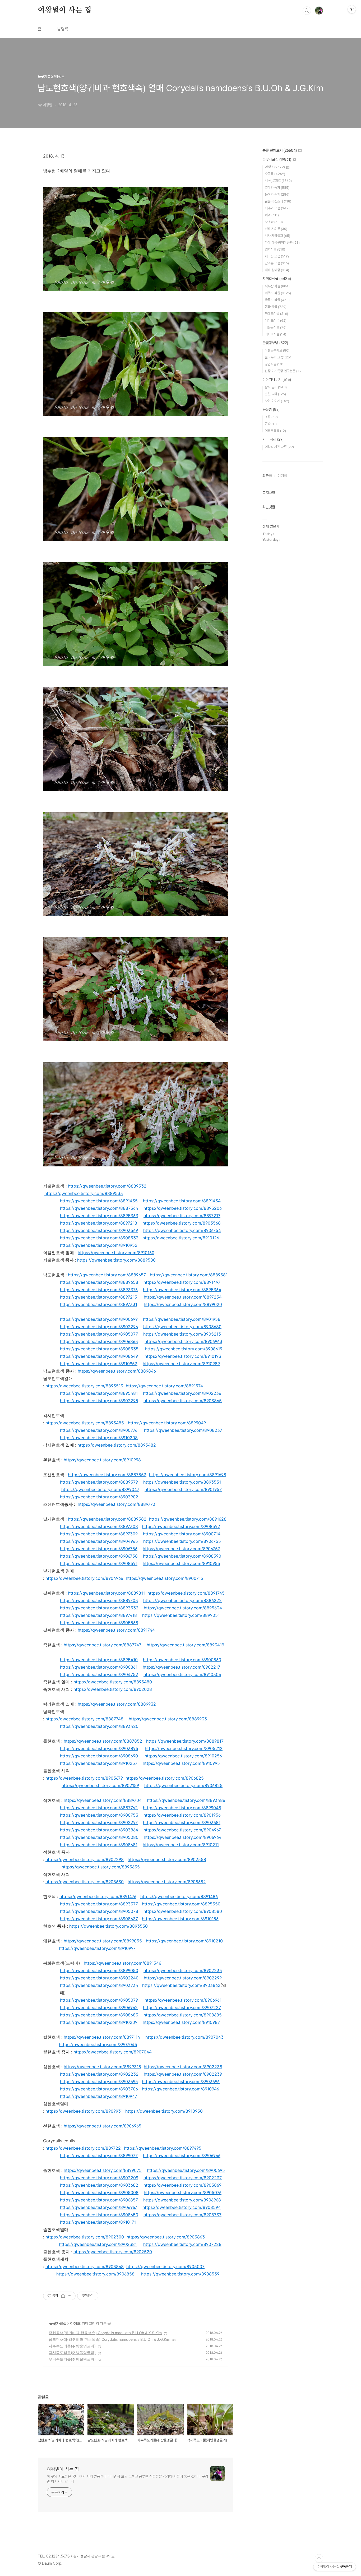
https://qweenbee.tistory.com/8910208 (99, 1438)
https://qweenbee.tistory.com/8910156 (180, 1919)
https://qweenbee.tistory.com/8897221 (84, 2148)
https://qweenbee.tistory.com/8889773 (117, 1504)
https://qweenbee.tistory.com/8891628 (188, 1519)
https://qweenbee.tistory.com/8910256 (183, 1756)
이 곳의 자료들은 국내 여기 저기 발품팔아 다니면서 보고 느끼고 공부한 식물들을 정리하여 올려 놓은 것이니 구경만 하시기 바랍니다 (127, 2479)
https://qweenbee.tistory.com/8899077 (99, 2155)
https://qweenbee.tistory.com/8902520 (113, 2252)
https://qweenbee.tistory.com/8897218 (99, 1223)
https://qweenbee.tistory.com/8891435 (99, 1201)
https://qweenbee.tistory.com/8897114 (102, 2037)
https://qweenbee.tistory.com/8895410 (99, 1660)
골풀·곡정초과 (278, 201)
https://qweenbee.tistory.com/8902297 (99, 1822)
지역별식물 (277, 279)
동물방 (271, 409)
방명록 (63, 29)
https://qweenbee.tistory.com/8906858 (95, 2274)
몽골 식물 (276, 307)
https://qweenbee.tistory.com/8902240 (99, 1978)
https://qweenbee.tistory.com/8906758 (99, 1556)
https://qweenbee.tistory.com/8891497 (182, 1282)
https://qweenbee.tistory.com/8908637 (99, 1919)
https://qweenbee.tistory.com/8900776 (99, 1430)
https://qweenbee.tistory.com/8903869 (182, 2185)
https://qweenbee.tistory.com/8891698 (188, 1475)
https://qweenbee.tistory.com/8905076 (183, 2192)
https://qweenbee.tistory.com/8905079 (99, 2000)
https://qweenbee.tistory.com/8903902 (99, 1497)
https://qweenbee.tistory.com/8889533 (84, 1193)
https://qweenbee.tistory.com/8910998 (102, 1460)
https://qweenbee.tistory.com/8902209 (99, 2178)
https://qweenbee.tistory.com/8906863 (99, 1341)
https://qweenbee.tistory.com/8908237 (183, 1430)
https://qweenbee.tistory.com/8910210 (184, 1941)
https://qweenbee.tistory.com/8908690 (99, 1756)
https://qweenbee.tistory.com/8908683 (99, 2015)
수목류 (275, 174)
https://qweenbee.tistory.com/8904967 (182, 1830)
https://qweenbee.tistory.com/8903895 (99, 1748)
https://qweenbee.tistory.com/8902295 (99, 1401)
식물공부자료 (277, 350)
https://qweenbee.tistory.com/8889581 (189, 1275)
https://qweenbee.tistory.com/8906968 (182, 2200)
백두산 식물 (277, 286)
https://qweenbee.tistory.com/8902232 (99, 2074)
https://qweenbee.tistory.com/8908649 (99, 1356)
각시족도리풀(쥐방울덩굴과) (72, 2353)
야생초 (75, 2323)
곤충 (271, 424)
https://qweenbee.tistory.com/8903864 (99, 1830)
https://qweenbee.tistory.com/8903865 (183, 1401)
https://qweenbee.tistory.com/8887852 (103, 1741)
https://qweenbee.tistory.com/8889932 (117, 1704)
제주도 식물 (278, 293)
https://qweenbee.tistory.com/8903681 (182, 1822)
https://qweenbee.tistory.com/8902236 (182, 1393)
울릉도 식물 (277, 300)
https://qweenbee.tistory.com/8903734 (99, 1985)
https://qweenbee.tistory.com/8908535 (99, 1349)
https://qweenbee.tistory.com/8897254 (183, 1297)
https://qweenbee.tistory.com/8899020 (183, 1304)
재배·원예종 (277, 270)
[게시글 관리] (70, 2296)
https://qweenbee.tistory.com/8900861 (99, 1667)
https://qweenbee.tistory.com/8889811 (106, 1593)
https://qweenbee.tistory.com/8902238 (183, 2067)
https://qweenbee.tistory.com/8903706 (99, 2089)
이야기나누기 (277, 380)
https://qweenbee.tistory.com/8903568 (182, 1223)
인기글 (282, 476)
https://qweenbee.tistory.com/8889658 (99, 1282)
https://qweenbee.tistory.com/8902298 (85, 1859)
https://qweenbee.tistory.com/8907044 (113, 2052)
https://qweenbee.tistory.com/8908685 (183, 2015)
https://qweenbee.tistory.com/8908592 (181, 1526)
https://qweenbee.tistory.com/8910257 (99, 1763)
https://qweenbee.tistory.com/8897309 (99, 1534)
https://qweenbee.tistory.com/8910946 (181, 2089)
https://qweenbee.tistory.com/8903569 (99, 1230)
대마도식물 (276, 320)
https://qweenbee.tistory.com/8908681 (99, 1845)
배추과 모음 (277, 208)
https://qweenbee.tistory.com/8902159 (100, 1785)
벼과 (272, 215)
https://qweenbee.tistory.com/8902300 (85, 2237)
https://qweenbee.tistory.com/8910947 (99, 2096)
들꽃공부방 (275, 343)
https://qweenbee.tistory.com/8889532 (107, 1186)
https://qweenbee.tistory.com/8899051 (181, 1615)
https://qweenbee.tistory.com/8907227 (182, 2007)
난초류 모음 (277, 263)
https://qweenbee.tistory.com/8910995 (181, 1763)
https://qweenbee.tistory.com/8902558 (167, 1859)
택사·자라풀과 (277, 236)
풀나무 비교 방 (279, 357)
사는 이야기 (277, 401)
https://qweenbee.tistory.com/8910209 (99, 2022)
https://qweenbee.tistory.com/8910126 (181, 1238)
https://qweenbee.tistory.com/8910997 (97, 1948)
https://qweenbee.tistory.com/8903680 (182, 1327)
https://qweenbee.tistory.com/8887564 (99, 1208)
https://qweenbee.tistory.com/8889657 (107, 1275)
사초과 (274, 222)
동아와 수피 (277, 194)
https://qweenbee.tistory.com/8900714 (182, 1534)
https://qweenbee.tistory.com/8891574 (164, 1386)
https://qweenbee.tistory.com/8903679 (84, 1778)
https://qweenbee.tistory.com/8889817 (185, 1741)
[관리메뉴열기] (352, 9)
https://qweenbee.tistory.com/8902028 (113, 1689)
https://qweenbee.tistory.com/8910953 (99, 1364)
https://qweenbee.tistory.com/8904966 (84, 1578)
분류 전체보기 (280, 150)
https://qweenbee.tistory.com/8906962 (99, 2007)
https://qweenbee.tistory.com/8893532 (99, 1608)
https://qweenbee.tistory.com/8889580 (116, 1260)
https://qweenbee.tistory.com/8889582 (107, 1519)
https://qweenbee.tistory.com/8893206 (183, 1208)
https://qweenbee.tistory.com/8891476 (98, 1896)
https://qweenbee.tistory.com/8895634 (183, 1608)
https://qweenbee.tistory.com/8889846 (117, 1371)
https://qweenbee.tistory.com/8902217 (181, 1667)
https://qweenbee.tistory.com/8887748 (84, 1719)
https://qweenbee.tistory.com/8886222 (182, 1600)
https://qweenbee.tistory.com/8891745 (186, 1593)
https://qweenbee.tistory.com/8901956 (182, 1815)
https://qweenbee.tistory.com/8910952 (99, 1245)
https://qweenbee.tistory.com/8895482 (117, 1445)
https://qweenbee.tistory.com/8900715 (165, 1578)
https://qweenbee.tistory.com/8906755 (182, 1541)
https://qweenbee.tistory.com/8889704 (103, 1800)
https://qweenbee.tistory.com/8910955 (181, 1563)
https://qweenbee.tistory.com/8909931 (84, 2111)
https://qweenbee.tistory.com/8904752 (99, 1674)
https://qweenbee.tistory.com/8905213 (182, 1334)
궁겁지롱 (275, 364)
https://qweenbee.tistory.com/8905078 (99, 1911)
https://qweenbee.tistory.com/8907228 (182, 2244)
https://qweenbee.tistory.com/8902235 (183, 1970)
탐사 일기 (276, 387)
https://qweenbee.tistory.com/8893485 (85, 1423)
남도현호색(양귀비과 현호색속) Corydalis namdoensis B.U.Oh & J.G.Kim (109, 2339)
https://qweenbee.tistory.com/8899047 (100, 1489)
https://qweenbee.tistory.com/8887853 (107, 1475)
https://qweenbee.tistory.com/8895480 (113, 1682)
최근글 (267, 476)
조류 (271, 417)
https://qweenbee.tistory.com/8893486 (186, 1800)
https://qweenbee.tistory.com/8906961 (183, 2000)
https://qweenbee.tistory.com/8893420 (99, 1726)
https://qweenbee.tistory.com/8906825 (165, 1778)
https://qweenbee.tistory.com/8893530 (108, 1926)
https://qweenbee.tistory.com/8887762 (99, 1808)
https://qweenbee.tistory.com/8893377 (99, 1904)
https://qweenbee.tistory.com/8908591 (99, 1563)
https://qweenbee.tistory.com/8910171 (98, 2222)
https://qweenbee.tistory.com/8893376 (99, 1290)
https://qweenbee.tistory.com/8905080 (99, 1837)
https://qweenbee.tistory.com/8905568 (99, 1623)
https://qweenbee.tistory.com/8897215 (99, 1297)
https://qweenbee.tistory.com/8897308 (99, 1526)
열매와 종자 (277, 188)
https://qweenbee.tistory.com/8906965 (103, 2126)
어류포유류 (275, 431)
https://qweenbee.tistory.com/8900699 (99, 1319)
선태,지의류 (276, 229)
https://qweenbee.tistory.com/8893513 (84, 1386)
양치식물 (275, 249)
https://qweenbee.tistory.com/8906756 (99, 1549)
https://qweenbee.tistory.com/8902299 (183, 1978)
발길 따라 (275, 394)
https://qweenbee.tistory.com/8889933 (168, 1719)
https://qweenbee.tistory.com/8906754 (182, 1230)
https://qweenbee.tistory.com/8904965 (99, 1541)
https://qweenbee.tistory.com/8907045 (98, 2044)
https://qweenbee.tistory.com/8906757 (181, 1549)
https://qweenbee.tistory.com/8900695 (186, 2170)
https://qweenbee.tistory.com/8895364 (182, 1290)
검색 (307, 11)
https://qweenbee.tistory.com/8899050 (99, 1970)
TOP (319, 2558)
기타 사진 (273, 439)
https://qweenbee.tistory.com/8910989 (181, 1364)
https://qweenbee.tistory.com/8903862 (181, 1985)
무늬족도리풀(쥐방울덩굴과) (72, 2359)
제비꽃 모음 (277, 256)
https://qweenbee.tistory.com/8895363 (99, 1216)
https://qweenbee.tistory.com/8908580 (183, 1911)
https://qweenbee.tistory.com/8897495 (163, 2148)
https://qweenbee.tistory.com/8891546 (122, 1963)
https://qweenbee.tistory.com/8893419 (185, 1645)
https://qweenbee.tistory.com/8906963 (183, 1341)
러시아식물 (276, 334)
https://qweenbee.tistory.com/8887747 (103, 1645)
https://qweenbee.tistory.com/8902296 (99, 1327)
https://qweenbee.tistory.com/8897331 (99, 1304)
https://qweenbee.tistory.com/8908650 (99, 2215)
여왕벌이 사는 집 (65, 10)
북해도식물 (276, 314)
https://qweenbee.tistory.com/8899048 (182, 1808)
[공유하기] (63, 2296)
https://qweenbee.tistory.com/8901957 (183, 1489)
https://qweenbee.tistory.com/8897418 (98, 1615)
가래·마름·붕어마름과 (282, 243)
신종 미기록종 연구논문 (284, 371)
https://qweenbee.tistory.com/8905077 (99, 1334)
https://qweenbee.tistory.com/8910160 (116, 1253)
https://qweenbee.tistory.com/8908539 (180, 2274)
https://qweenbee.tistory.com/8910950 (164, 2111)
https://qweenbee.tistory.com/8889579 (99, 1482)
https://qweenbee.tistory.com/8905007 (165, 2266)
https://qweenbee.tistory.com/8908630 (85, 1882)
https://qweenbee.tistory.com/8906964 (183, 1837)
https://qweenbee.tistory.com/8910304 (182, 1674)
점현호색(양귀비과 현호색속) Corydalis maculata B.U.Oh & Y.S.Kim (105, 2333)
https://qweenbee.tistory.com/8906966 (182, 2155)
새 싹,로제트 (278, 181)
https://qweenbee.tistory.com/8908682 (167, 1882)
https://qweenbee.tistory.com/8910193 (183, 1356)
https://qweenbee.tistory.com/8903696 (181, 2081)
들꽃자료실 (58, 2323)
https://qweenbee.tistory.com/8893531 (182, 1482)
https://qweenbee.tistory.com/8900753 (99, 1815)
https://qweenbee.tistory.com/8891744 (116, 1630)
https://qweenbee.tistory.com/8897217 (182, 1216)
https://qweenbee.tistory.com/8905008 (99, 2192)
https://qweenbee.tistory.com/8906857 (99, 2200)
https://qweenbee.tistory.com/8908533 (99, 1238)
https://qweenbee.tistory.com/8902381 (98, 2244)
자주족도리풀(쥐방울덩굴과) (72, 2346)
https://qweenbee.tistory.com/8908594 (182, 2207)
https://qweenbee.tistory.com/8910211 (181, 1845)
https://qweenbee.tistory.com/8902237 (183, 2178)
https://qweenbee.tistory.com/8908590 (182, 1556)
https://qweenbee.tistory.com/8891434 (182, 1201)
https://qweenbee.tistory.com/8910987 (181, 2022)
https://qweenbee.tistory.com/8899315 (102, 2067)
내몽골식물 (276, 327)
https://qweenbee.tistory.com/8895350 (181, 1904)
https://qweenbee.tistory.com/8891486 (179, 1896)
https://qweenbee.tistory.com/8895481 (99, 1393)
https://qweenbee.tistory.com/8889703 (99, 1600)
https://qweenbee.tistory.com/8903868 (85, 2266)
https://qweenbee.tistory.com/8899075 (103, 2170)
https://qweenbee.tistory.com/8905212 (184, 1748)
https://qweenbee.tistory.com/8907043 (184, 2037)
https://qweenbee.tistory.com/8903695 (99, 2081)
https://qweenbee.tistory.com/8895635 (101, 1867)
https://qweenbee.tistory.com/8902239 (183, 2074)
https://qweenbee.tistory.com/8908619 (184, 1349)
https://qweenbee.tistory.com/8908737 (182, 2215)
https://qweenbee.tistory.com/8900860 (182, 1660)
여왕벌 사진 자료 (279, 447)
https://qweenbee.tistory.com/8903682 (99, 2185)
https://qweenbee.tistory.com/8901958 (182, 1319)
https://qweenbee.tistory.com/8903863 (166, 2237)
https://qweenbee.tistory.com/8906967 (99, 2207)
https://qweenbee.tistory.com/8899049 (167, 1423)
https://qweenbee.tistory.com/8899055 (103, 1941)
